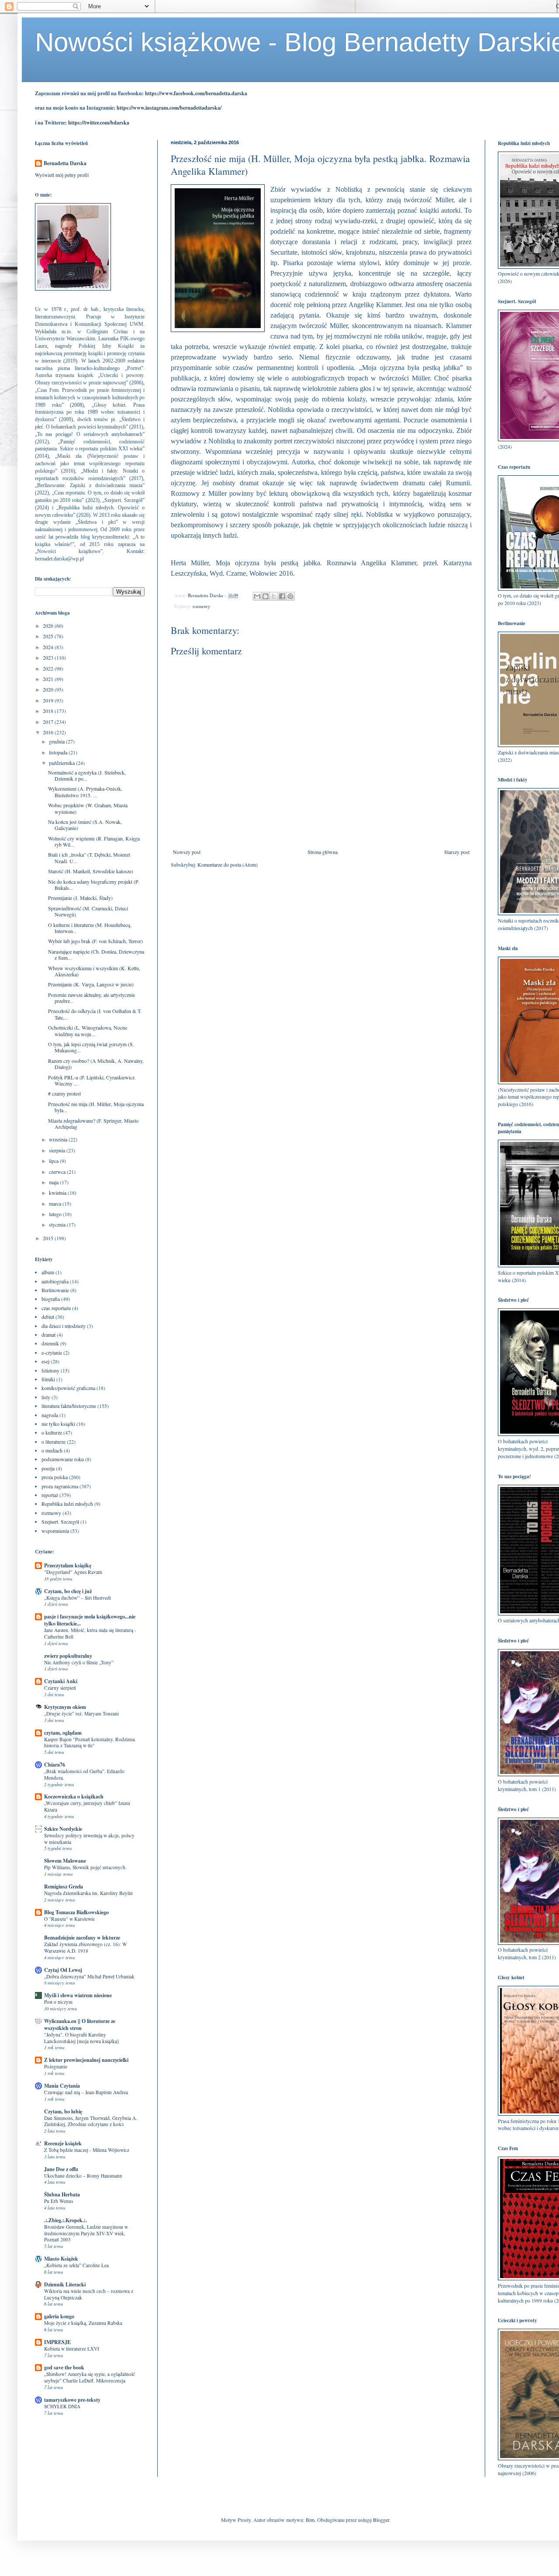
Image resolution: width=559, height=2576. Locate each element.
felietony (50, 1370)
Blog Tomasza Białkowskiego (76, 1912)
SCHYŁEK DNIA (62, 2406)
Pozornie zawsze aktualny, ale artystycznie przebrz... (91, 998)
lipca (54, 1161)
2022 (49, 668)
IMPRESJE (57, 2342)
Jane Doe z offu (61, 2169)
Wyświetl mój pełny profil (62, 175)
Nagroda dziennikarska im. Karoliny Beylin (88, 1893)
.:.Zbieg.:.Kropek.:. (66, 2220)
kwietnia (58, 1193)
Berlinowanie (55, 1290)
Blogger (381, 2520)
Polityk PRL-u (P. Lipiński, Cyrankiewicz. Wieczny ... (92, 1080)
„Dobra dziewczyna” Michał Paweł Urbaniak (89, 1976)
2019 (49, 700)
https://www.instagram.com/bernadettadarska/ (169, 108)
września (59, 1139)
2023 (49, 657)
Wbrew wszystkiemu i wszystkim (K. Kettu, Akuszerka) (94, 971)
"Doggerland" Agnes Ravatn (73, 1572)
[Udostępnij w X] (274, 596)
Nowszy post (187, 852)
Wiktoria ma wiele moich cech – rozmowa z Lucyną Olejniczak (89, 2294)
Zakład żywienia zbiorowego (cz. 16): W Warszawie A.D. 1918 (86, 1947)
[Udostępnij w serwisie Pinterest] (290, 596)
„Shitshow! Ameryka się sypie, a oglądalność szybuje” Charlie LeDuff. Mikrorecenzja (90, 2377)
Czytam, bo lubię (63, 2111)
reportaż (50, 1495)
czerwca (58, 1172)
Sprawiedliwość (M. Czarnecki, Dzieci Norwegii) (88, 911)
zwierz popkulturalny (68, 1656)
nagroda (50, 1415)
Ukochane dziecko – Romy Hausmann (83, 2176)
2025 (49, 636)
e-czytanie (52, 1352)
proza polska (55, 1477)
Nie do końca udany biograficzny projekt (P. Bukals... (94, 885)
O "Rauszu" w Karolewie (69, 1919)
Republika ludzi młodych (67, 1504)
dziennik (50, 1343)
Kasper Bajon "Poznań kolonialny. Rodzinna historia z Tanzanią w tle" (90, 1743)
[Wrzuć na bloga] (266, 596)
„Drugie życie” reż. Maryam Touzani (81, 1713)
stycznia (58, 1224)
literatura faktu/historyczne (69, 1406)
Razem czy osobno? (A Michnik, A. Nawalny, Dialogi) (96, 1064)
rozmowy (201, 606)
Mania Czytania (62, 2086)
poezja (48, 1468)
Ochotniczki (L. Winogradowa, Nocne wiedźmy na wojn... (88, 1030)
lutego (56, 1214)
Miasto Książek (61, 2259)
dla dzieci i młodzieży (64, 1326)
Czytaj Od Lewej (63, 1970)
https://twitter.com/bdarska (99, 123)
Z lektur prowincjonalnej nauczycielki (86, 2060)
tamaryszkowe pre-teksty (72, 2400)
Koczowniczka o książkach (74, 1796)
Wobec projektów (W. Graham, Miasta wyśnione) (88, 808)
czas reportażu (56, 1308)
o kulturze (52, 1432)
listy (46, 1397)
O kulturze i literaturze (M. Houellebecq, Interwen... (90, 928)
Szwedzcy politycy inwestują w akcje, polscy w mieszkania (89, 1839)
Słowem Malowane (65, 1861)
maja (54, 1182)
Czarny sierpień (60, 1688)
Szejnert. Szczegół (60, 1521)
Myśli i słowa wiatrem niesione (78, 1995)
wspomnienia (55, 1531)
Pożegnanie (56, 2066)
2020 (49, 689)
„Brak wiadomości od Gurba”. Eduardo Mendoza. (84, 1774)
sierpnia (58, 1150)
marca (56, 1203)
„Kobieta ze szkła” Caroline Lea (76, 2265)
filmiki (48, 1379)
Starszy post (457, 852)
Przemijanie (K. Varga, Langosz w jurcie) (91, 984)
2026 (49, 626)
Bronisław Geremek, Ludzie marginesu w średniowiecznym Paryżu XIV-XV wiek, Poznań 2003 (86, 2233)
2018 (49, 711)
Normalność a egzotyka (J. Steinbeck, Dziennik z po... (87, 775)
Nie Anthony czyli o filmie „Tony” (79, 1662)
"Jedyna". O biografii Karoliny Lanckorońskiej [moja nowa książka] (81, 2038)
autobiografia (55, 1281)
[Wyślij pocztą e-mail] (257, 596)
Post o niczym (58, 2002)
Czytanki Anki (61, 1681)
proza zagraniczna (60, 1486)
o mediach (52, 1450)
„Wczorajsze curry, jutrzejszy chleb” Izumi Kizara (87, 1806)
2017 (49, 722)
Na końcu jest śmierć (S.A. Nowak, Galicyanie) (85, 825)
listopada (59, 752)
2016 (49, 732)
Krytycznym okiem (65, 1707)
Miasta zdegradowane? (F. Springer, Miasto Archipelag (93, 1124)
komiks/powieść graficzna (68, 1388)
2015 (49, 1238)
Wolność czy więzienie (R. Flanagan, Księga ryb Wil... (94, 841)
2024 (49, 647)
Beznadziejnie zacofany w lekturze (82, 1938)
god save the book (64, 2367)
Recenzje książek (63, 2143)
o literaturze (53, 1442)
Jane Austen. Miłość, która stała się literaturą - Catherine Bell (90, 1633)
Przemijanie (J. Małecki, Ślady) (80, 898)
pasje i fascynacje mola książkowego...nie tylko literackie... (90, 1620)
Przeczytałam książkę (68, 1565)
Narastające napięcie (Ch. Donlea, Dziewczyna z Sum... (96, 954)
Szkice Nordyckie (63, 1829)
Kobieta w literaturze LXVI (72, 2349)
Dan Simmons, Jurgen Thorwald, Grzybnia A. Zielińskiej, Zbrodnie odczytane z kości (91, 2121)
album (48, 1272)
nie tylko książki (58, 1424)
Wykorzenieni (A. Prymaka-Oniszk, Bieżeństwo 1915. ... (85, 792)
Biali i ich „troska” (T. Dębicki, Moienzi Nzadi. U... (89, 858)
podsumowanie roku (63, 1459)
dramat (48, 1335)
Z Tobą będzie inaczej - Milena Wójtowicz (87, 2150)
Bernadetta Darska (65, 163)
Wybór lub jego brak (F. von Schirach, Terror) (95, 941)
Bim (310, 2520)
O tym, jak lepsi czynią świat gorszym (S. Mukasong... (91, 1047)
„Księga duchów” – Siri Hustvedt (78, 1598)
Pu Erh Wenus (59, 2201)
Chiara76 (55, 1765)
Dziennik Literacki (65, 2284)
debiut (48, 1317)
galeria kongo (59, 2316)
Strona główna (323, 852)
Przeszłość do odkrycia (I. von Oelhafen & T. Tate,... (95, 1014)
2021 (49, 679)
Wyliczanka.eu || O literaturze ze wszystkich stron (80, 2024)
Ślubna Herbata (62, 2194)
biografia (51, 1299)
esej (45, 1361)
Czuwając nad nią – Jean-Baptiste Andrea (86, 2092)
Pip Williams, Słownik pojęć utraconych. (85, 1867)
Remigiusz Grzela (64, 1886)
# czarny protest (64, 1093)
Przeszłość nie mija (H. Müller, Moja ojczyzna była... (96, 1107)
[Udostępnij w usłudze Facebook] (282, 596)
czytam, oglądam (63, 1733)
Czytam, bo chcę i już (68, 1591)
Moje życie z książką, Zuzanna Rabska (83, 2323)
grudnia (57, 741)
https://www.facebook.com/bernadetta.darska (196, 93)
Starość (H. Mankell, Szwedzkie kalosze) (91, 871)
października (62, 763)
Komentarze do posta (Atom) (228, 864)
